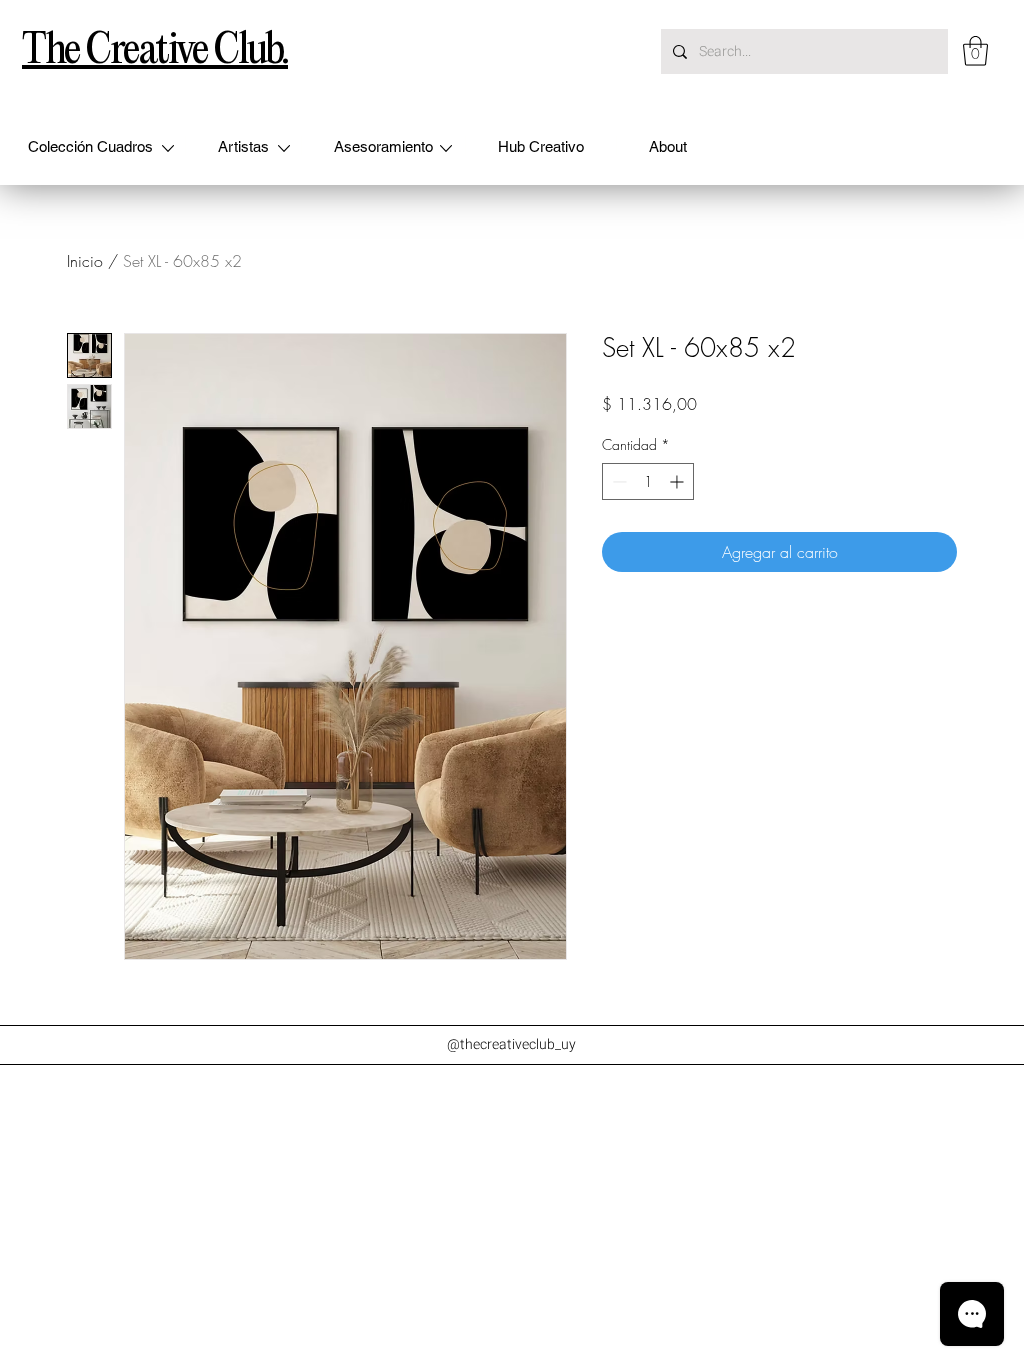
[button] (975, 51)
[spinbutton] (648, 481)
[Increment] (678, 481)
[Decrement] (617, 481)
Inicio (85, 261)
